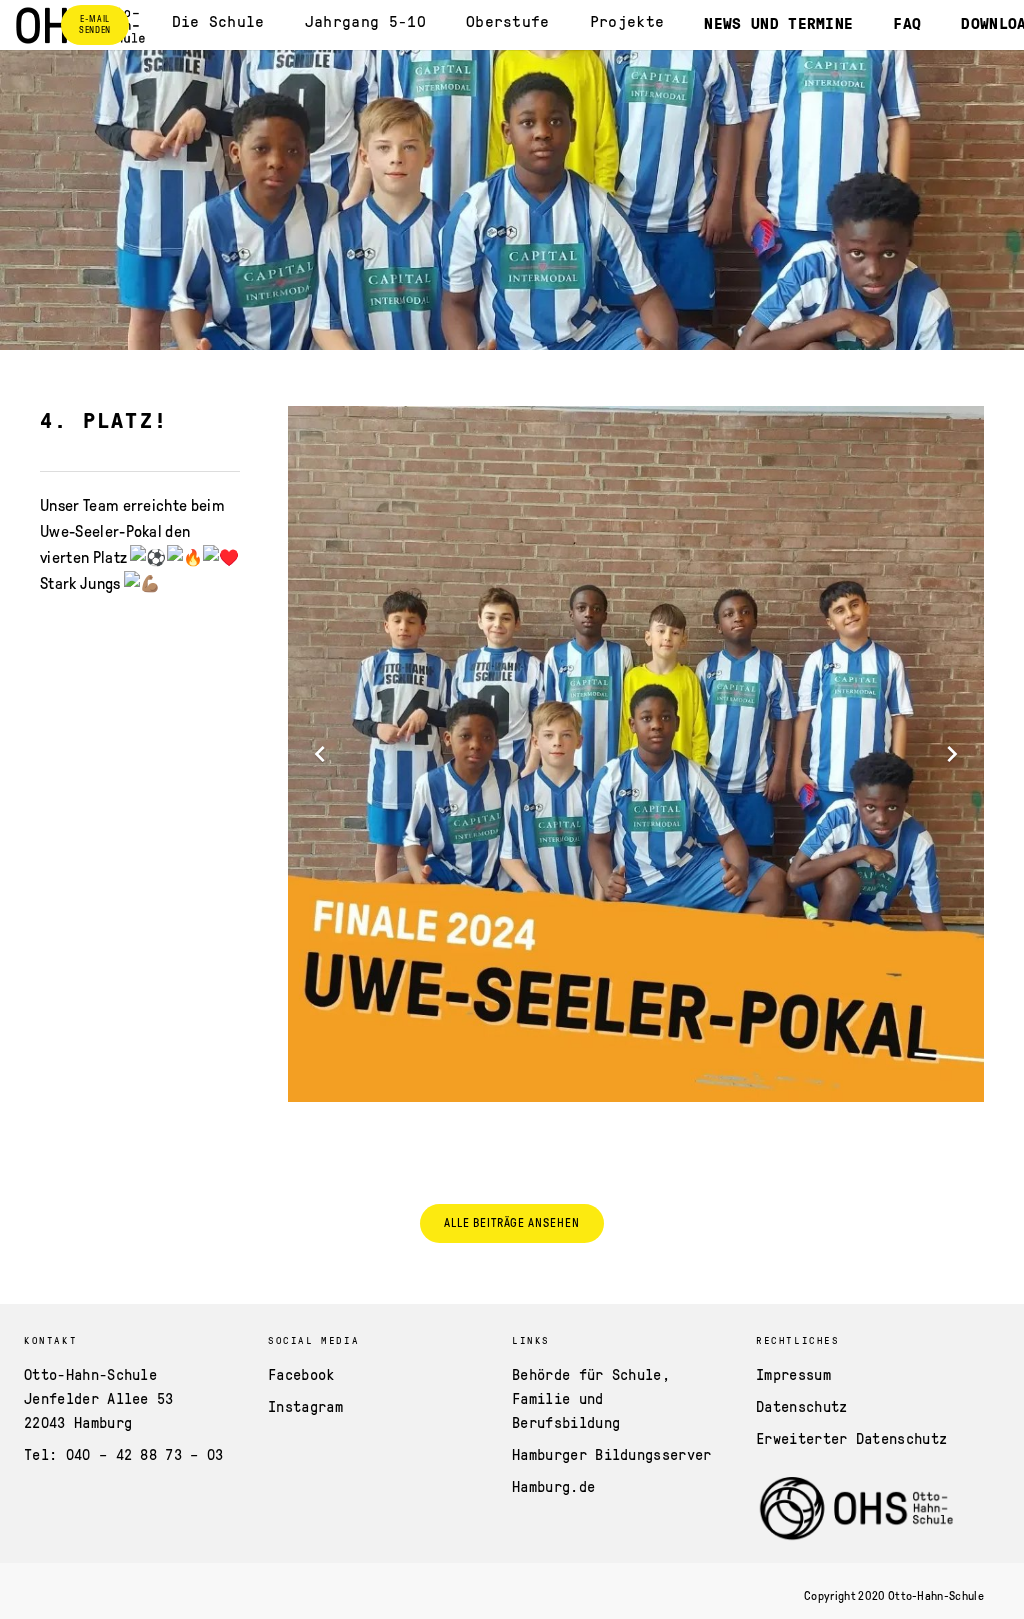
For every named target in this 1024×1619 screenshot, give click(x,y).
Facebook (301, 1374)
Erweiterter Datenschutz (851, 1438)
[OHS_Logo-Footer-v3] (858, 1510)
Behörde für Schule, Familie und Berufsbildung (591, 1398)
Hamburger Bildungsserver (612, 1454)
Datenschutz (802, 1406)
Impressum (793, 1374)
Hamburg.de (553, 1486)
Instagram (305, 1406)
